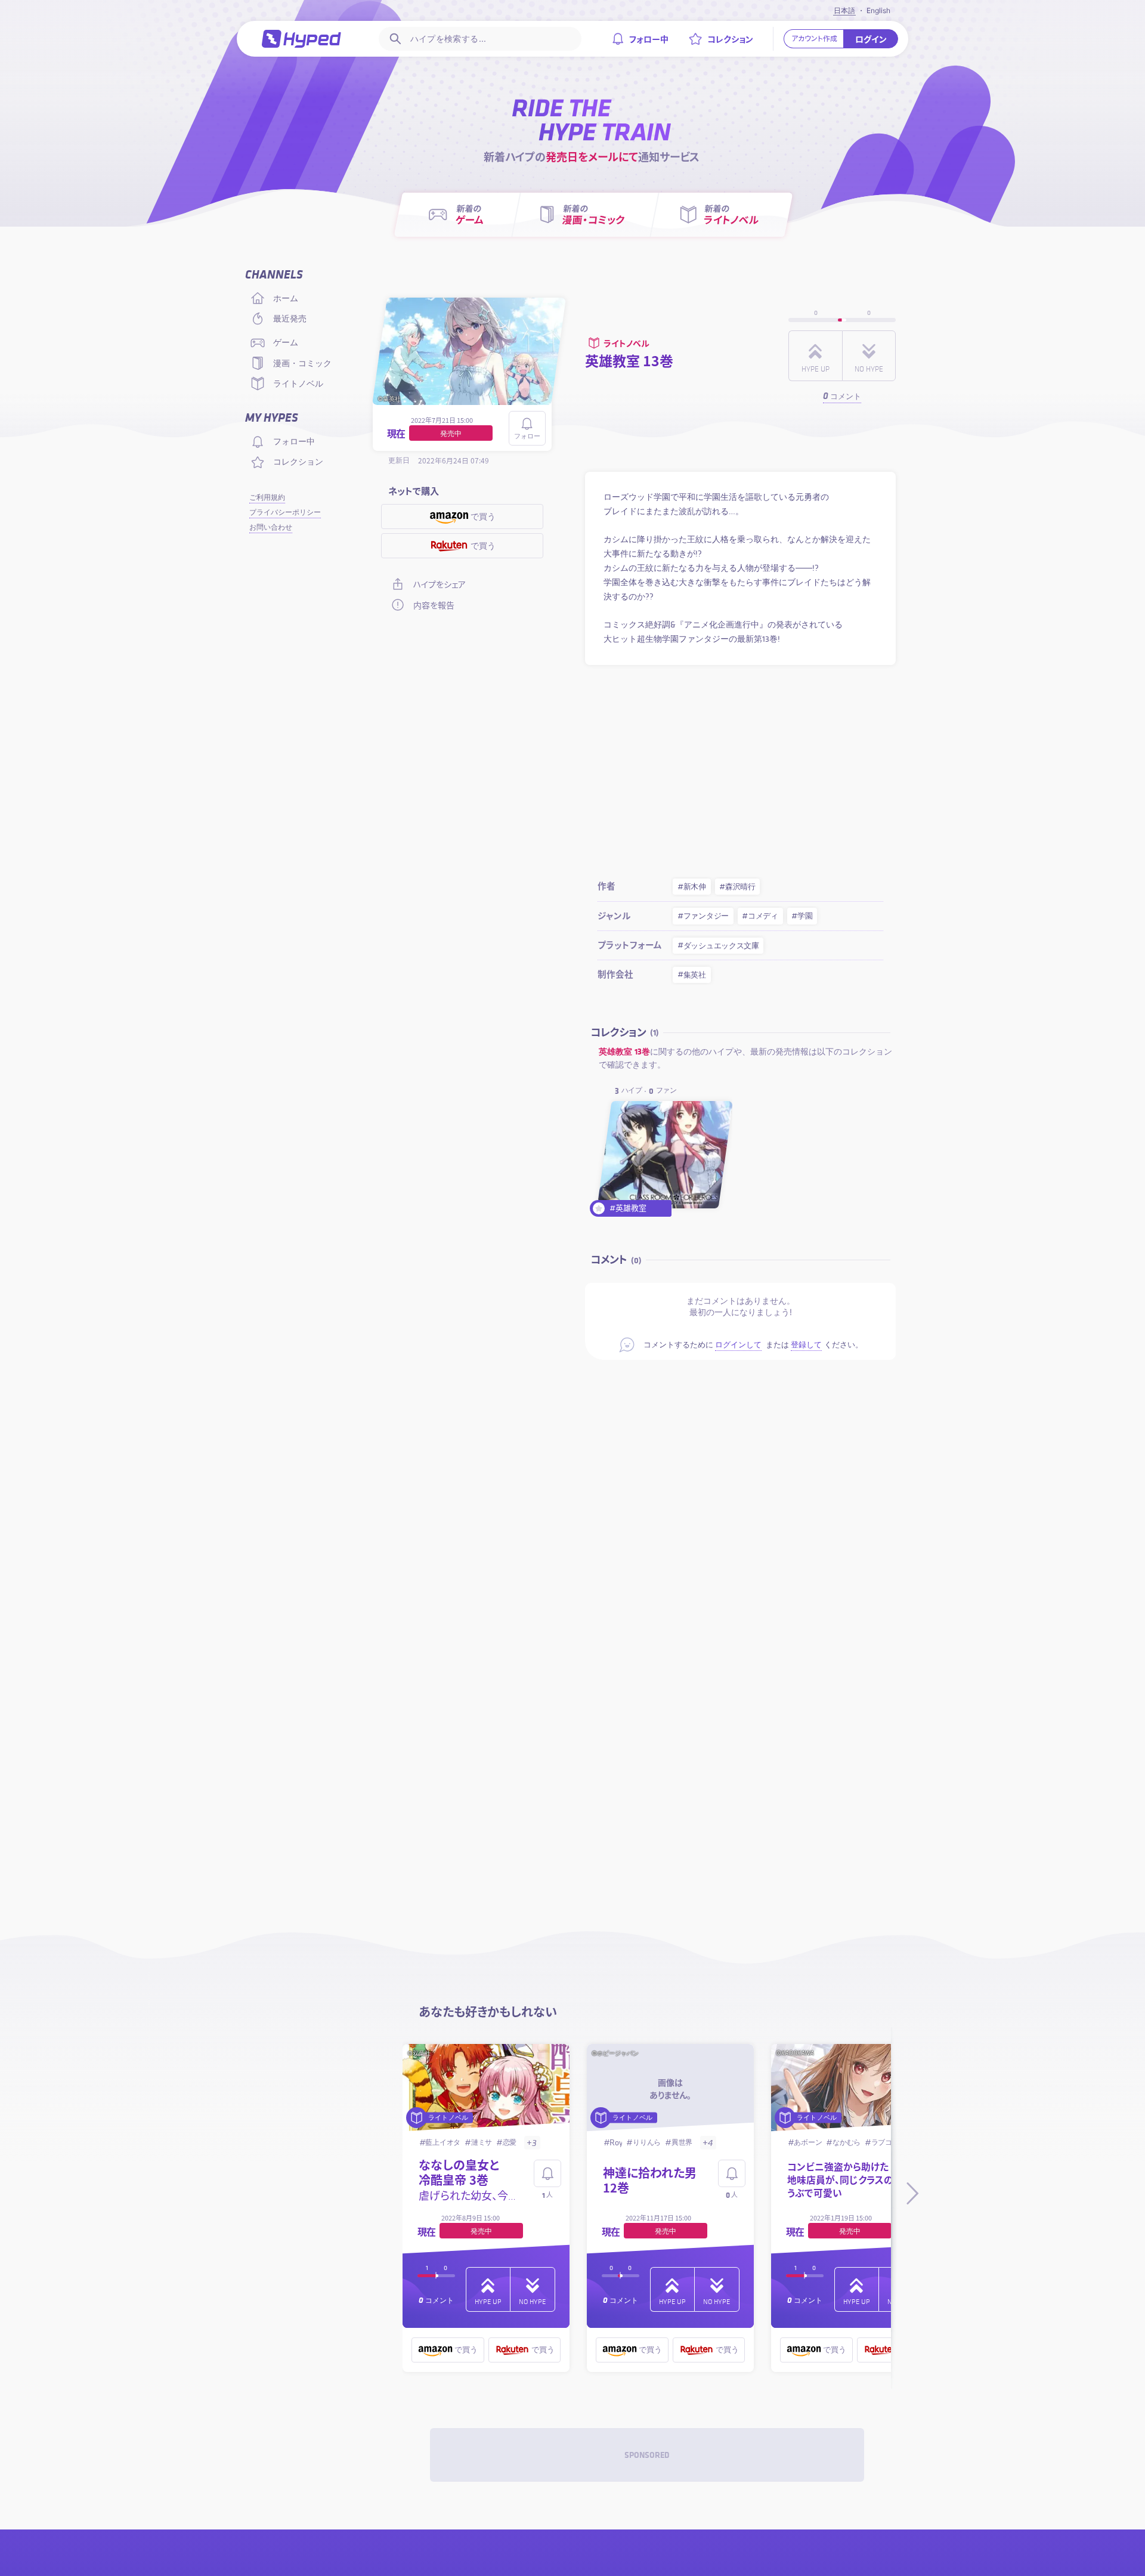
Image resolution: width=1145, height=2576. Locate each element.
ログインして (738, 1345)
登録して (806, 1345)
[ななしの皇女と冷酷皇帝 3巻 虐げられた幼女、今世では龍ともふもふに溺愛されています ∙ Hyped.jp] (486, 2089)
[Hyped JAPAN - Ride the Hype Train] (302, 38)
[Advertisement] (740, 768)
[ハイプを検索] (394, 39)
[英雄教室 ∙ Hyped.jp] (665, 1155)
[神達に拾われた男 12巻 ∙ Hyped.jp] (671, 2089)
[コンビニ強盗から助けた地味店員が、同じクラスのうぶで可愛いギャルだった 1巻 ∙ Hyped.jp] (855, 2089)
